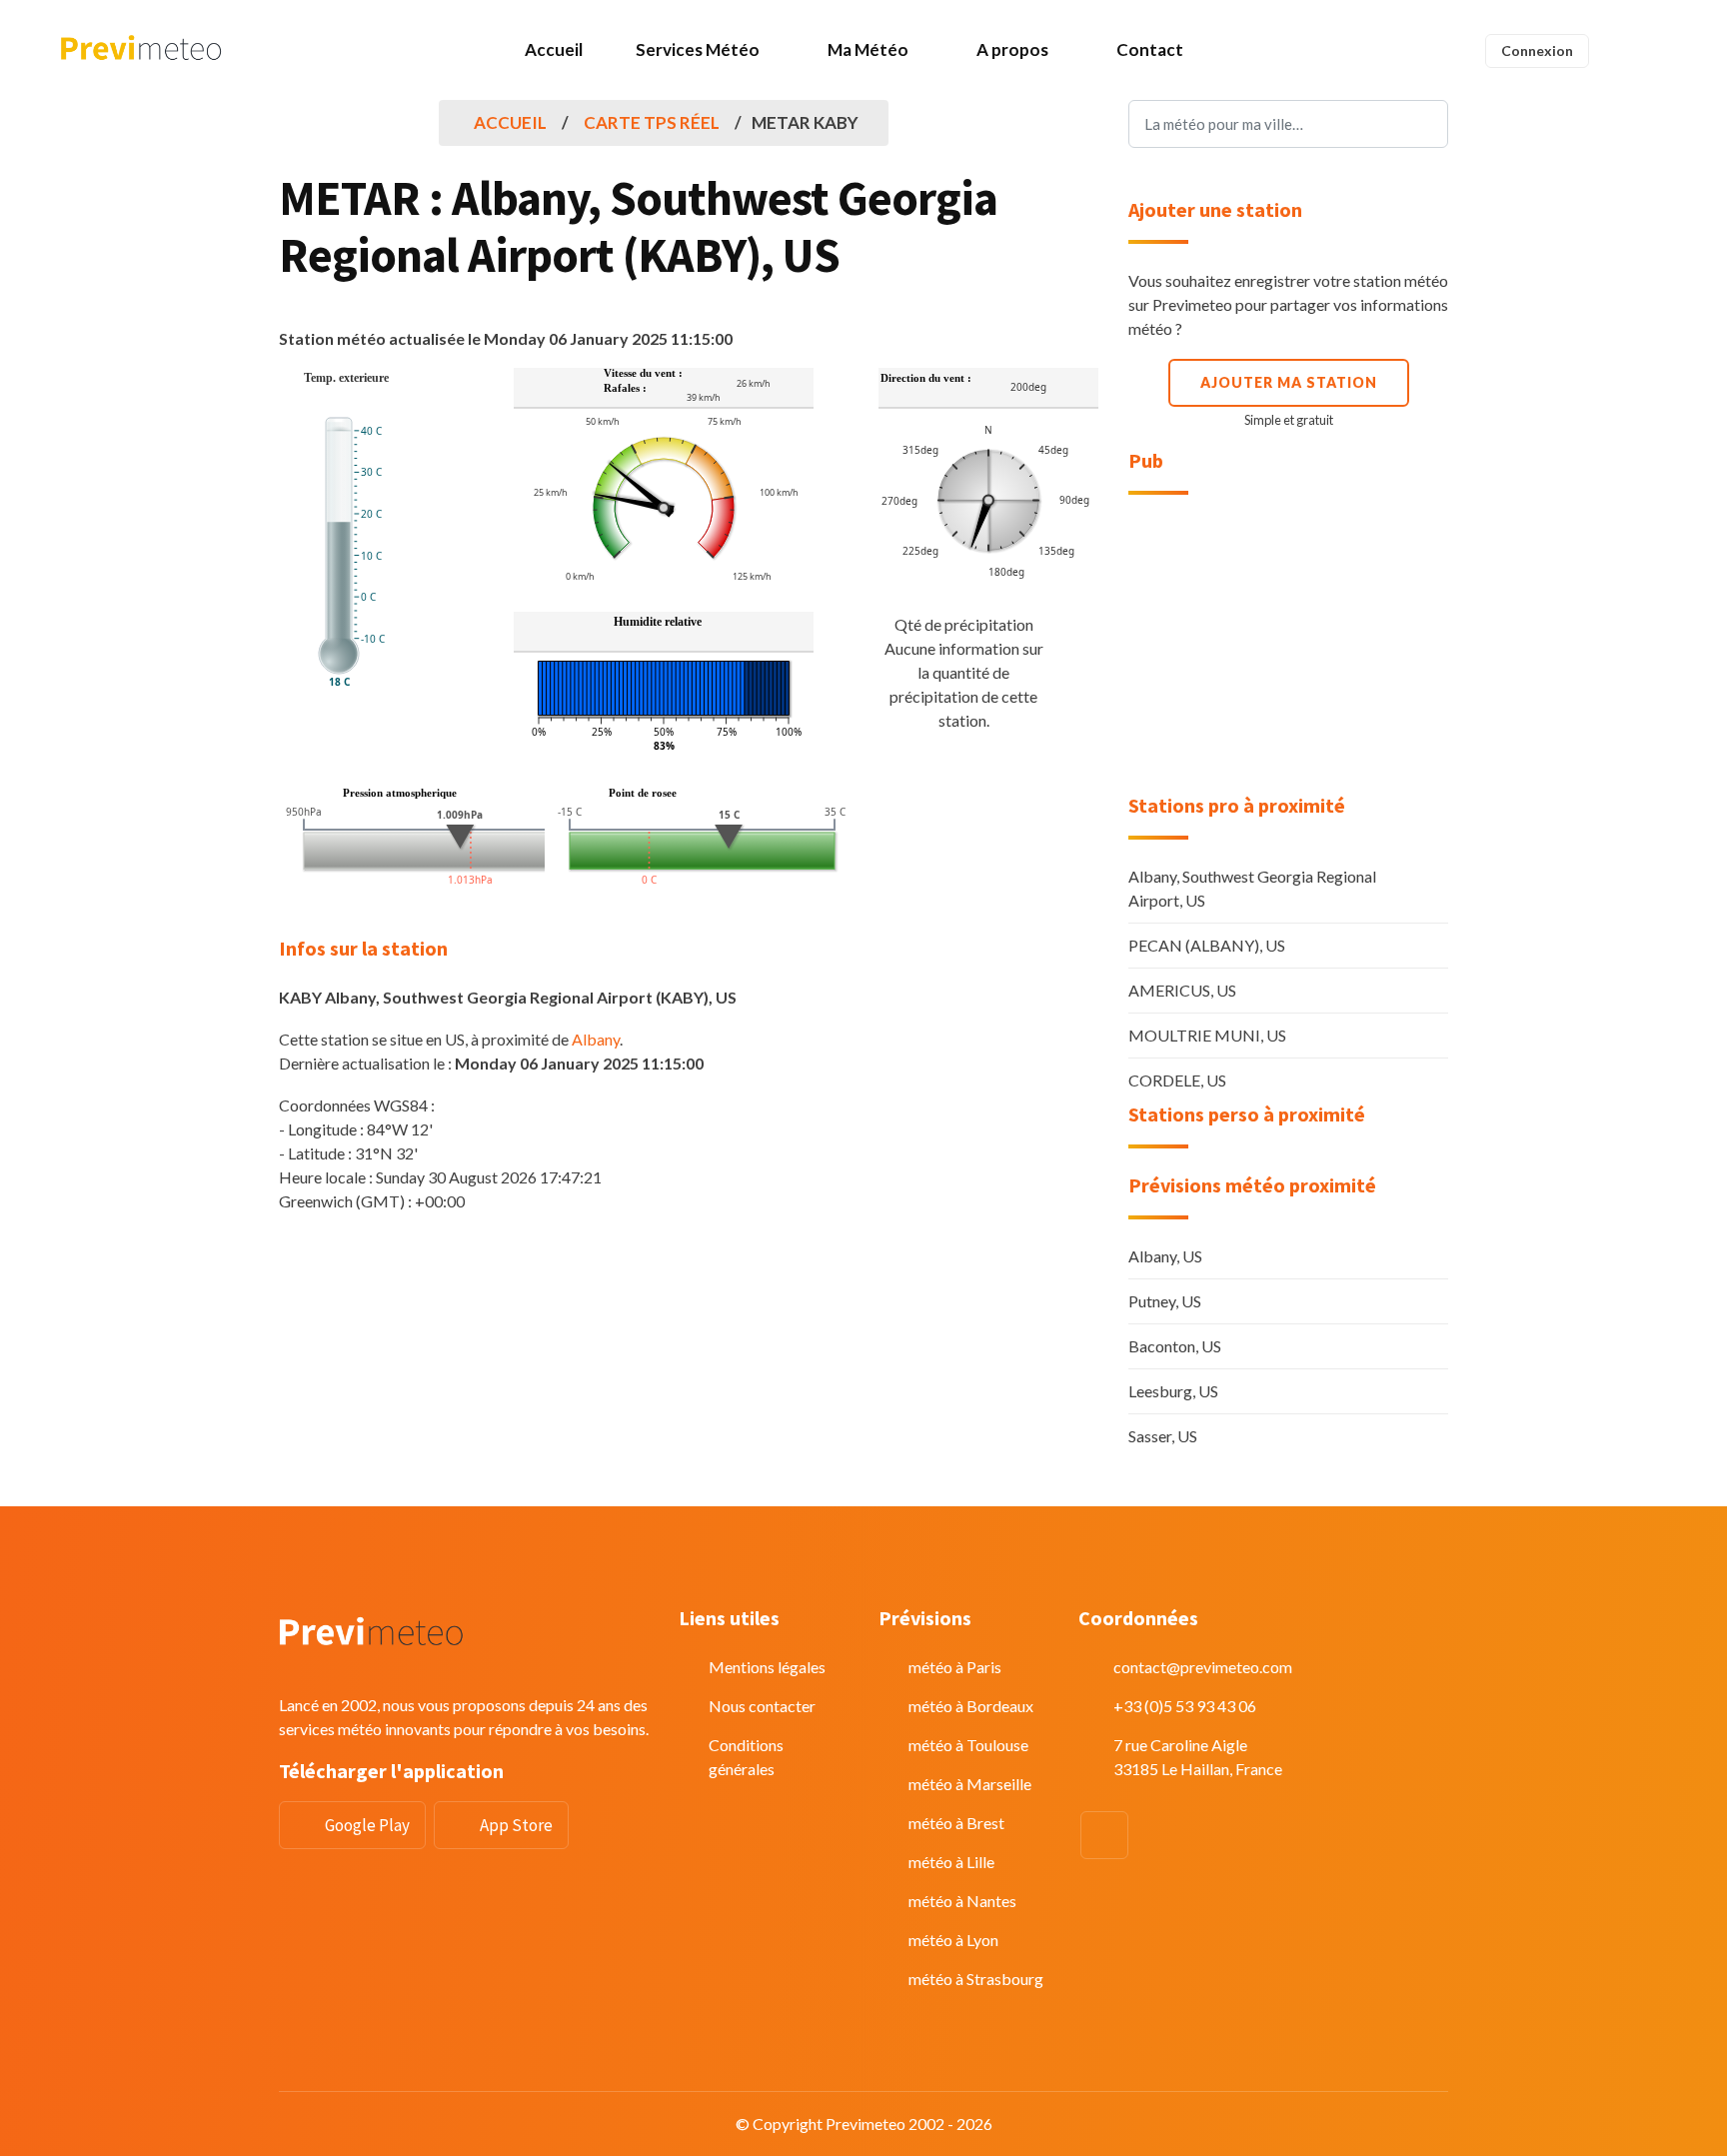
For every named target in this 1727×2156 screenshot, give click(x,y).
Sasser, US (1163, 1436)
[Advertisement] (1288, 645)
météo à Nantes (962, 1901)
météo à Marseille (970, 1784)
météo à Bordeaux (971, 1706)
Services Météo (698, 49)
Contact (1150, 49)
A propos (1012, 49)
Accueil (554, 49)
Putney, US (1165, 1301)
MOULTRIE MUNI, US (1207, 1035)
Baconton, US (1175, 1346)
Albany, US (1165, 1256)
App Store (516, 1825)
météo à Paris (955, 1667)
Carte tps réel (652, 122)
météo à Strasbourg (976, 1979)
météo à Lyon (953, 1940)
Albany (596, 1039)
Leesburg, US (1173, 1391)
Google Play (367, 1825)
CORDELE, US (1177, 1080)
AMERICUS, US (1182, 990)
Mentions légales (767, 1667)
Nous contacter (762, 1706)
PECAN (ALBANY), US (1207, 945)
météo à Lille (951, 1862)
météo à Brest (956, 1823)
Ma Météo (868, 49)
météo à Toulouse (968, 1745)
